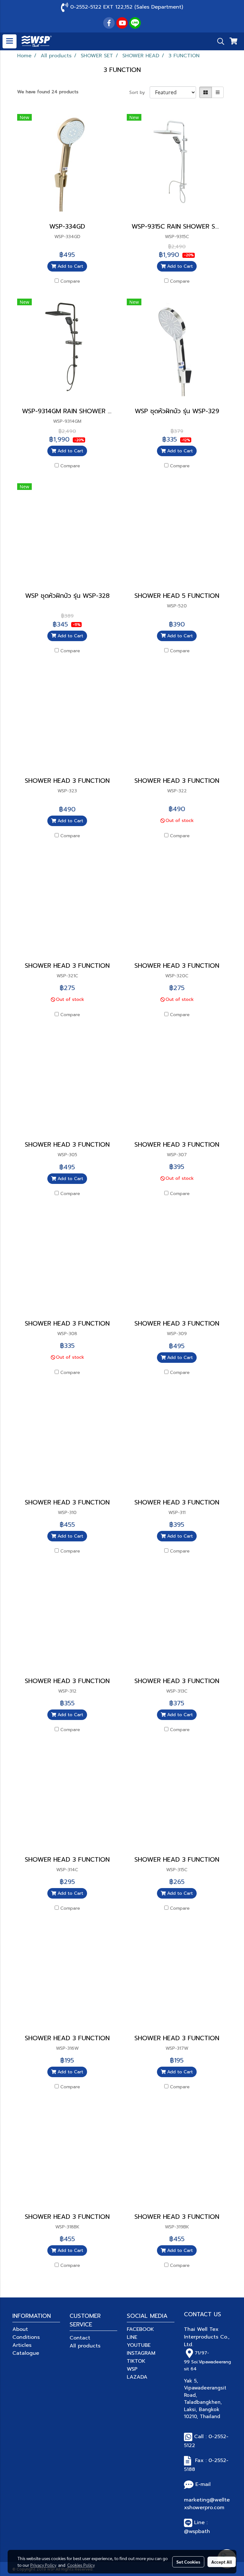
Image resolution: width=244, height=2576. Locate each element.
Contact (80, 2338)
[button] (219, 41)
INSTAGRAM (141, 2353)
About (20, 2329)
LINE (132, 2337)
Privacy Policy (43, 2565)
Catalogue (26, 2353)
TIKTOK (136, 2361)
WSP (132, 2369)
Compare (70, 281)
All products (85, 2346)
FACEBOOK (140, 2329)
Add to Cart (70, 266)
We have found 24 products (48, 92)
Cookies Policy (81, 2565)
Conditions (26, 2337)
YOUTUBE (139, 2345)
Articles (22, 2345)
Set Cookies (188, 2562)
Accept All (222, 2562)
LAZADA (137, 2377)
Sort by (139, 92)
